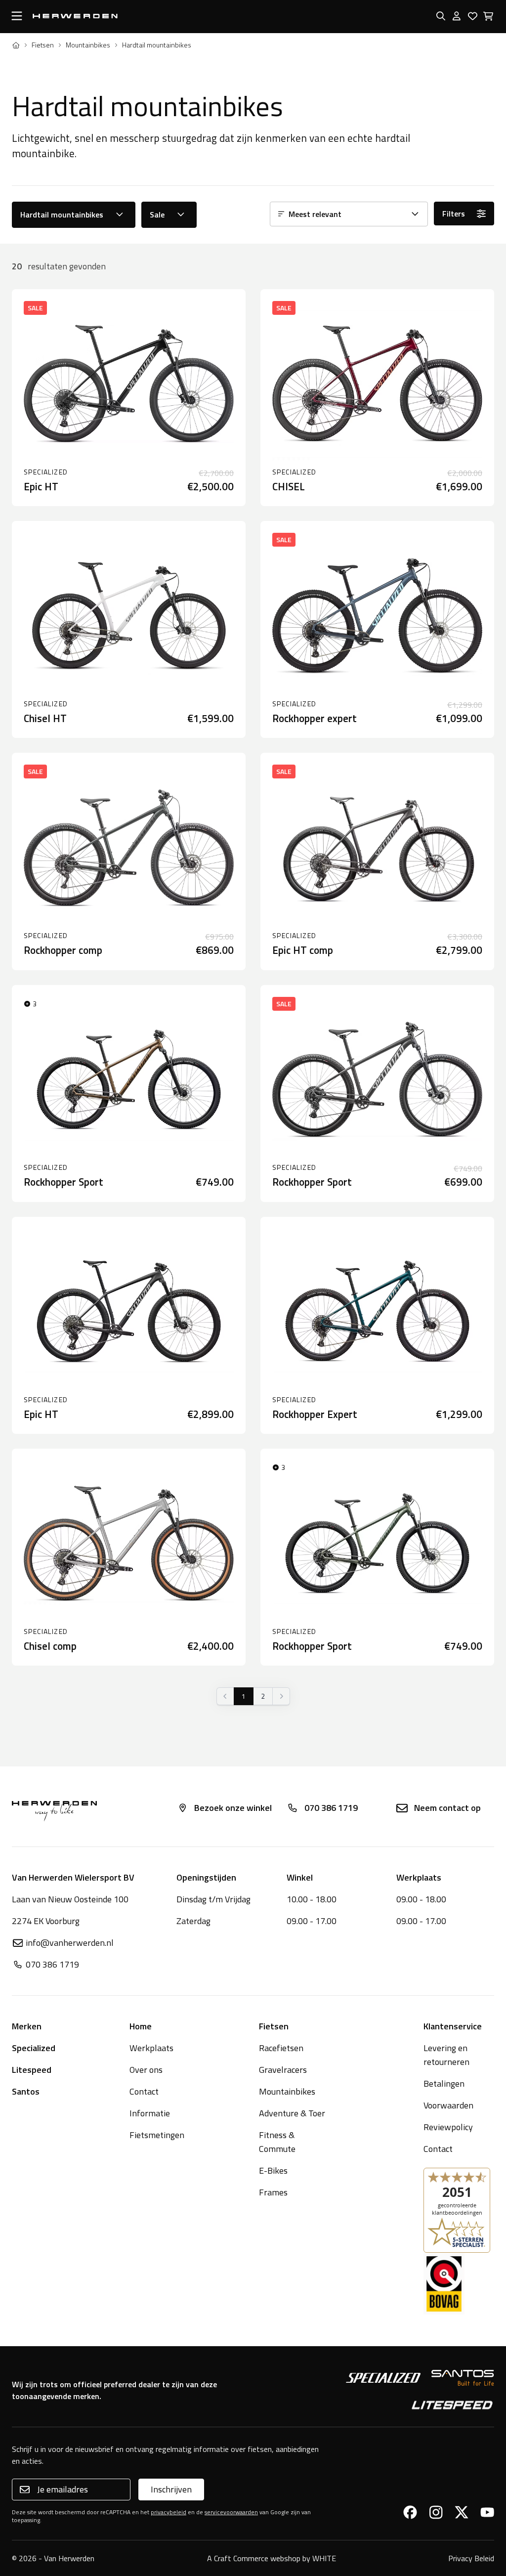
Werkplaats (151, 2048)
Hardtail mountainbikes (62, 215)
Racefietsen (281, 2048)
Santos (26, 2091)
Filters (454, 214)
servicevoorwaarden (231, 2512)
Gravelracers (283, 2070)
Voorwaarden (448, 2105)
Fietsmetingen (157, 2135)
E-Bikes (273, 2170)
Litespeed (32, 2070)
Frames (273, 2192)
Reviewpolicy (448, 2127)
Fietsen (43, 45)
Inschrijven (171, 2489)
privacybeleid (169, 2512)
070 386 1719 (331, 1808)
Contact (144, 2091)
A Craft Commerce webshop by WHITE (272, 2558)
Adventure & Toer (292, 2113)
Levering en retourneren (446, 2055)
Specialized (34, 2048)
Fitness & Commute (277, 2142)
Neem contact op (447, 1808)
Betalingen (444, 2083)
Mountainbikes (88, 45)
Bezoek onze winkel (233, 1808)
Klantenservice (453, 2026)
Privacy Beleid (471, 2558)
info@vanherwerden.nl (70, 1943)
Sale (157, 215)
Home (141, 2026)
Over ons (146, 2070)
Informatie (150, 2113)
